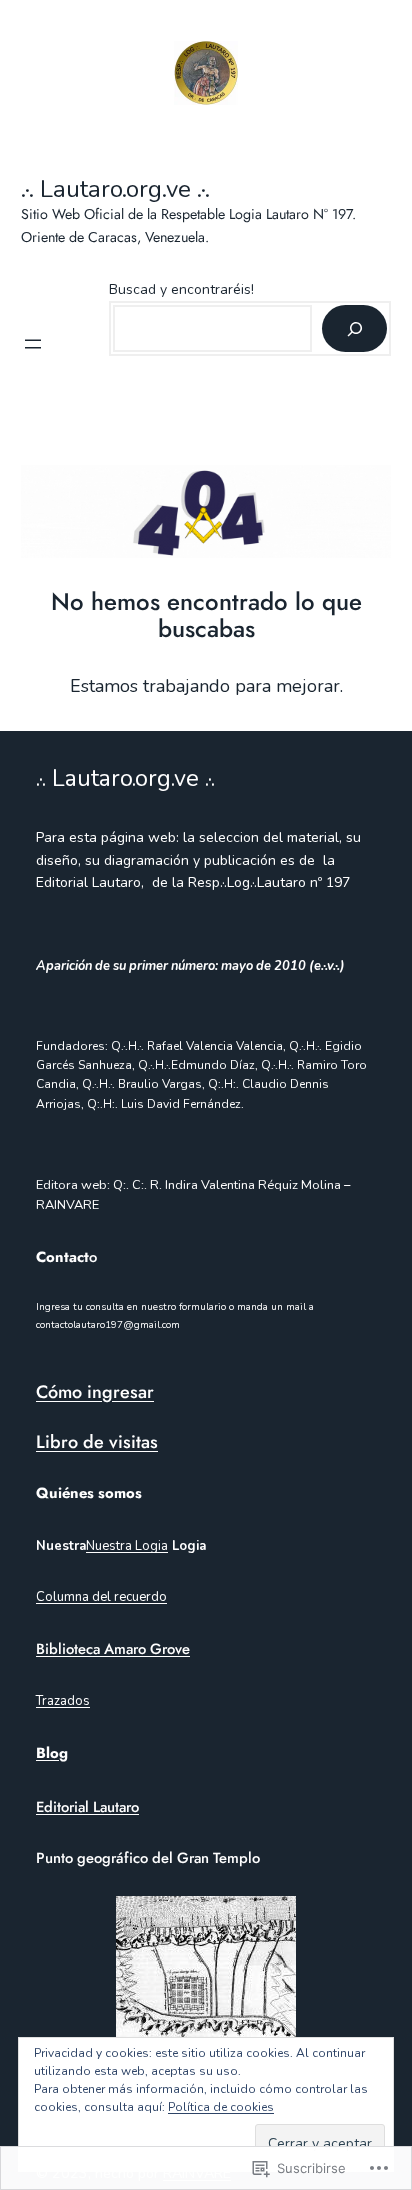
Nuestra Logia (127, 1546)
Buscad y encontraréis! (181, 289)
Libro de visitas (97, 1442)
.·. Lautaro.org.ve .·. (115, 189)
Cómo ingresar (95, 1392)
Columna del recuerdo (101, 1597)
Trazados (63, 1701)
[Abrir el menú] (33, 344)
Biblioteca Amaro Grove (113, 1649)
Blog (52, 1753)
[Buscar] (354, 328)
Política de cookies (221, 2107)
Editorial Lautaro (87, 1807)
